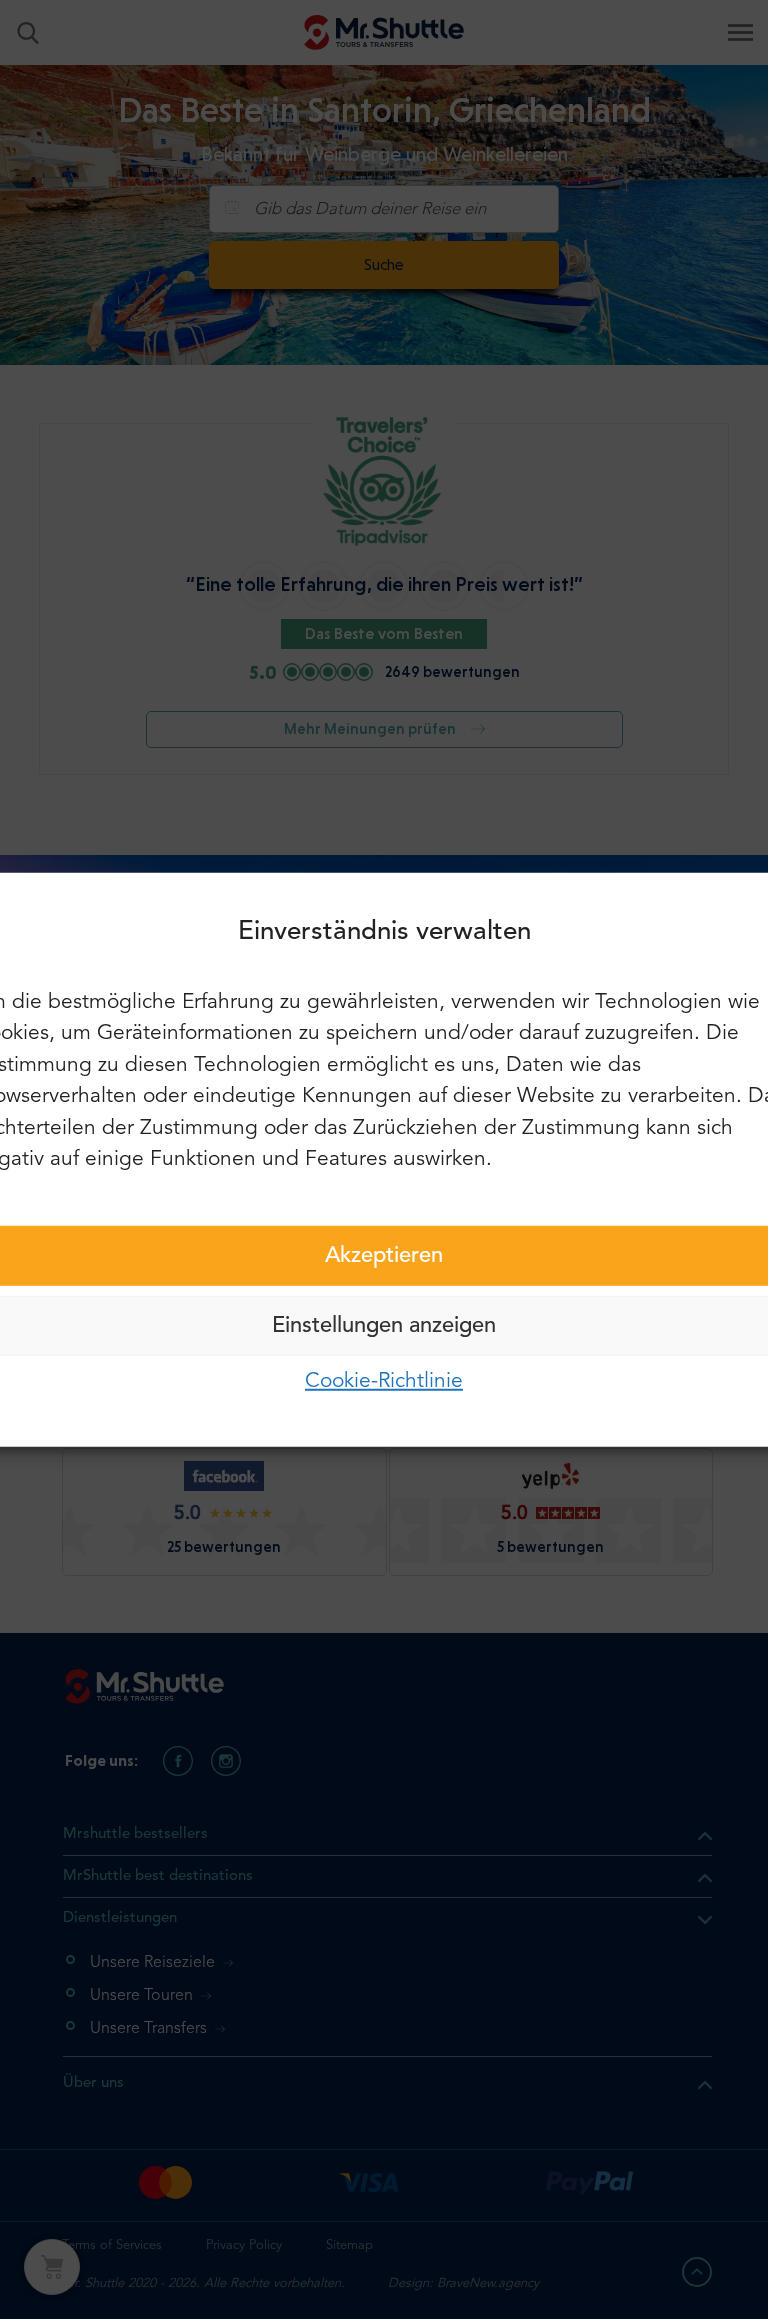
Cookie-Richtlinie (384, 1380)
